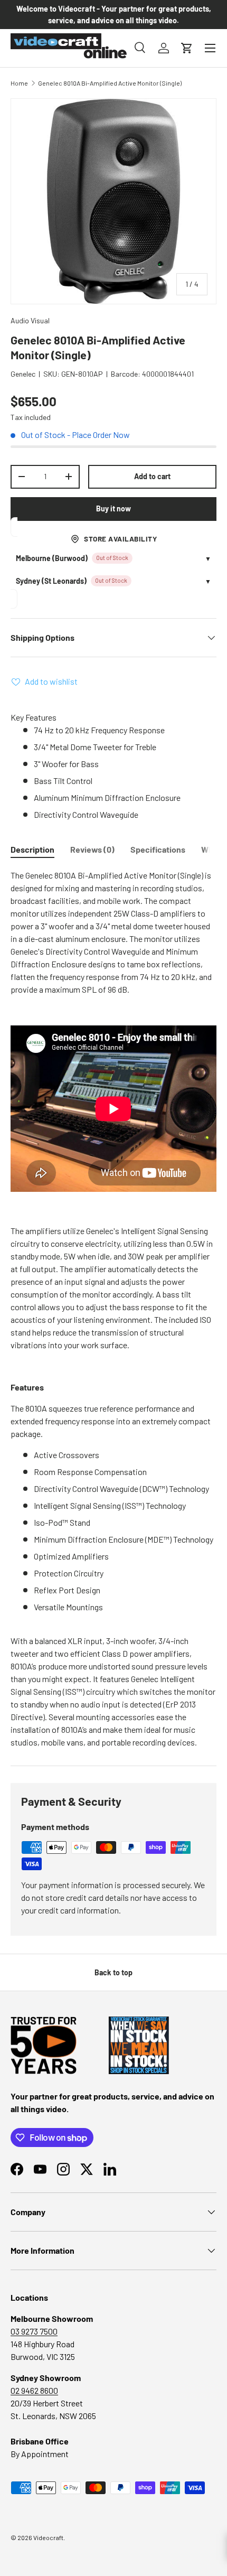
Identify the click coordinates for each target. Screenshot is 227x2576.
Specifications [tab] (158, 849)
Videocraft (48, 2537)
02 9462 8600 (34, 2390)
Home (19, 83)
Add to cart (152, 476)
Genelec (23, 374)
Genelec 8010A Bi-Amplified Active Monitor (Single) (110, 83)
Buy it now (113, 508)
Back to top (113, 1972)
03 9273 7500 (34, 2331)
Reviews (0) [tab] (92, 849)
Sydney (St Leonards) (51, 581)
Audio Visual (30, 320)
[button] (187, 48)
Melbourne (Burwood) (52, 558)
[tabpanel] (113, 1309)
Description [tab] (32, 849)
